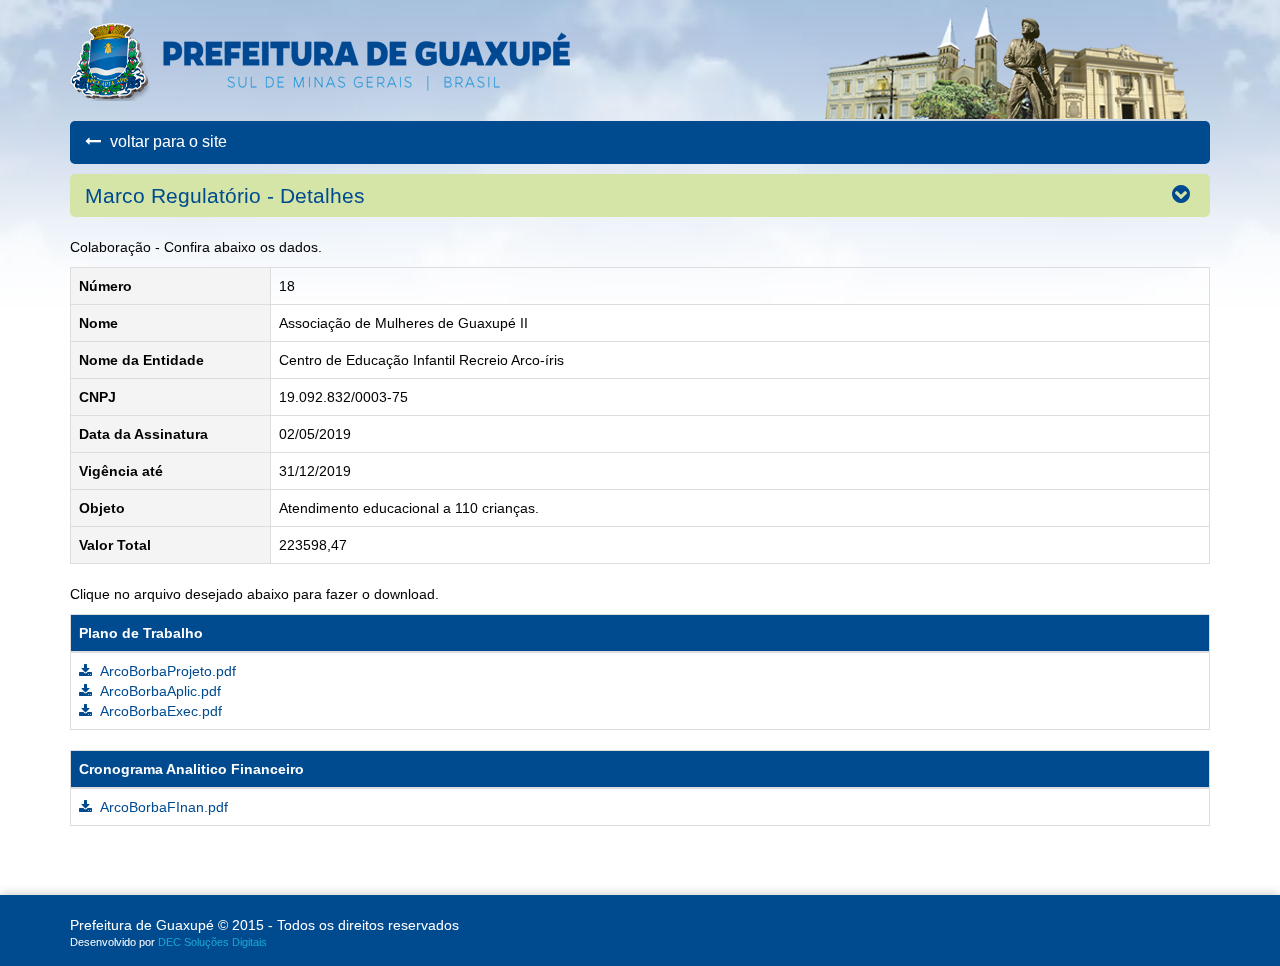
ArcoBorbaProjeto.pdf (166, 671)
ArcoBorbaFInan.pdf (162, 807)
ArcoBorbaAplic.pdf (159, 691)
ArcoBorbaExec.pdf (159, 711)
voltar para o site (166, 141)
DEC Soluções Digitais (212, 942)
